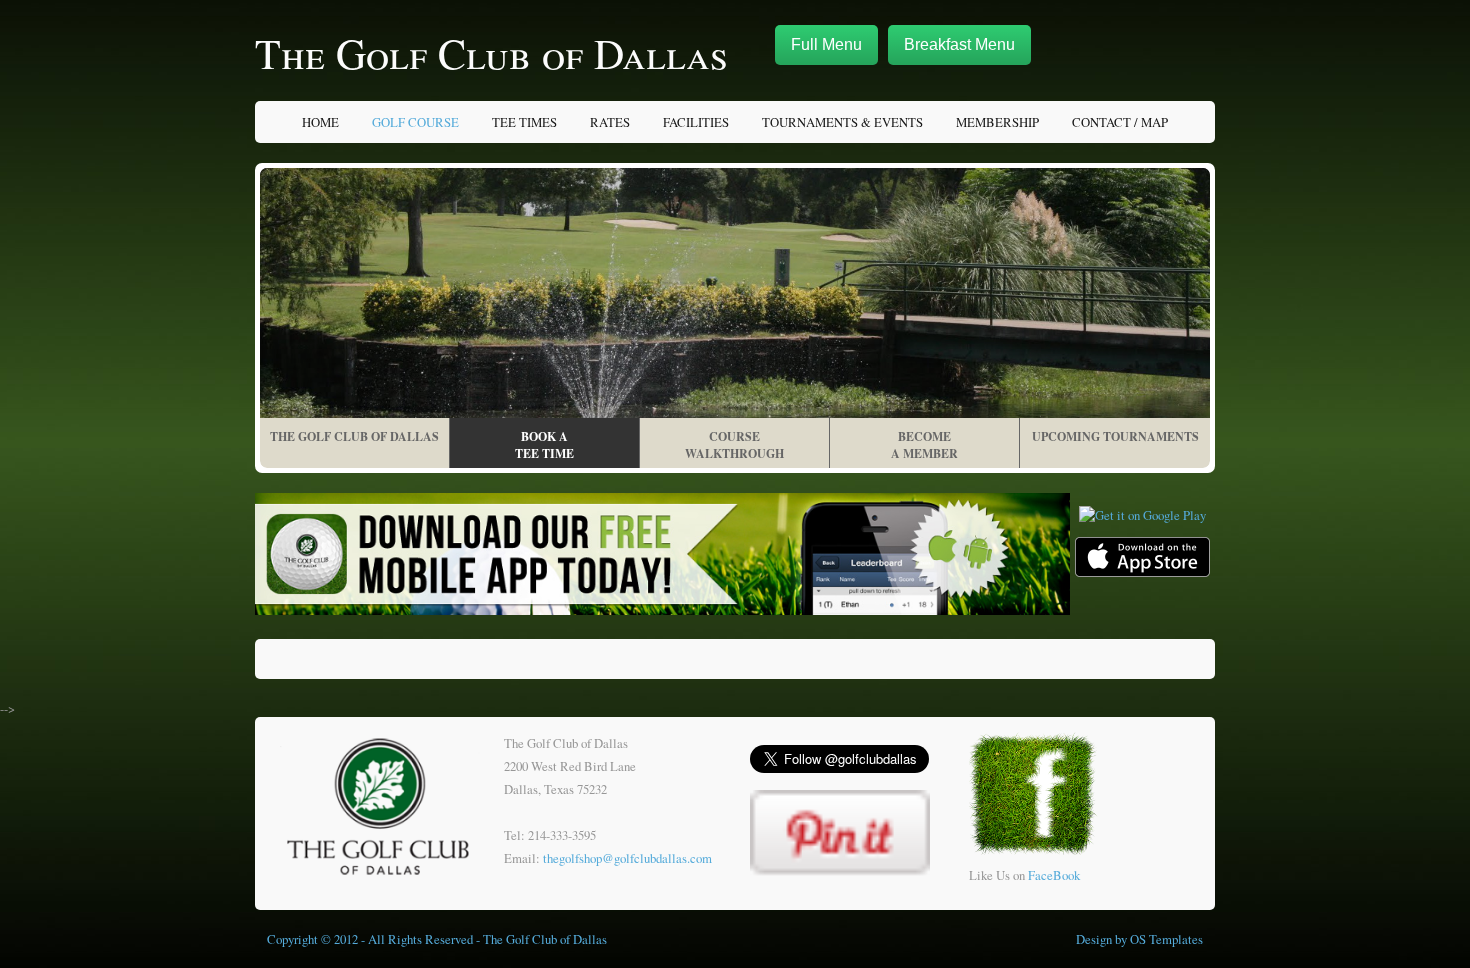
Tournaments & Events (842, 122)
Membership (997, 122)
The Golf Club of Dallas (491, 53)
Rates (610, 122)
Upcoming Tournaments (1115, 436)
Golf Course (415, 122)
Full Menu (826, 44)
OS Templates (1166, 939)
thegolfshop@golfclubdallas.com (627, 858)
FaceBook (1054, 875)
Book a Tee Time (544, 445)
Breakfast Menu (959, 44)
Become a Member (924, 445)
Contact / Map (1120, 122)
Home (320, 122)
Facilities (696, 122)
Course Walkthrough (734, 445)
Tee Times (524, 122)
